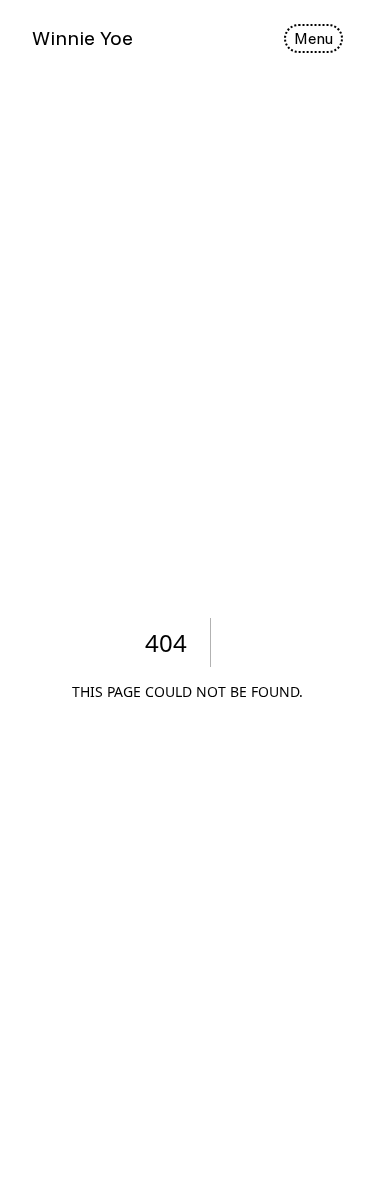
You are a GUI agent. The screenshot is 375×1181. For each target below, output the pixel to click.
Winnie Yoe (82, 37)
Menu (313, 38)
